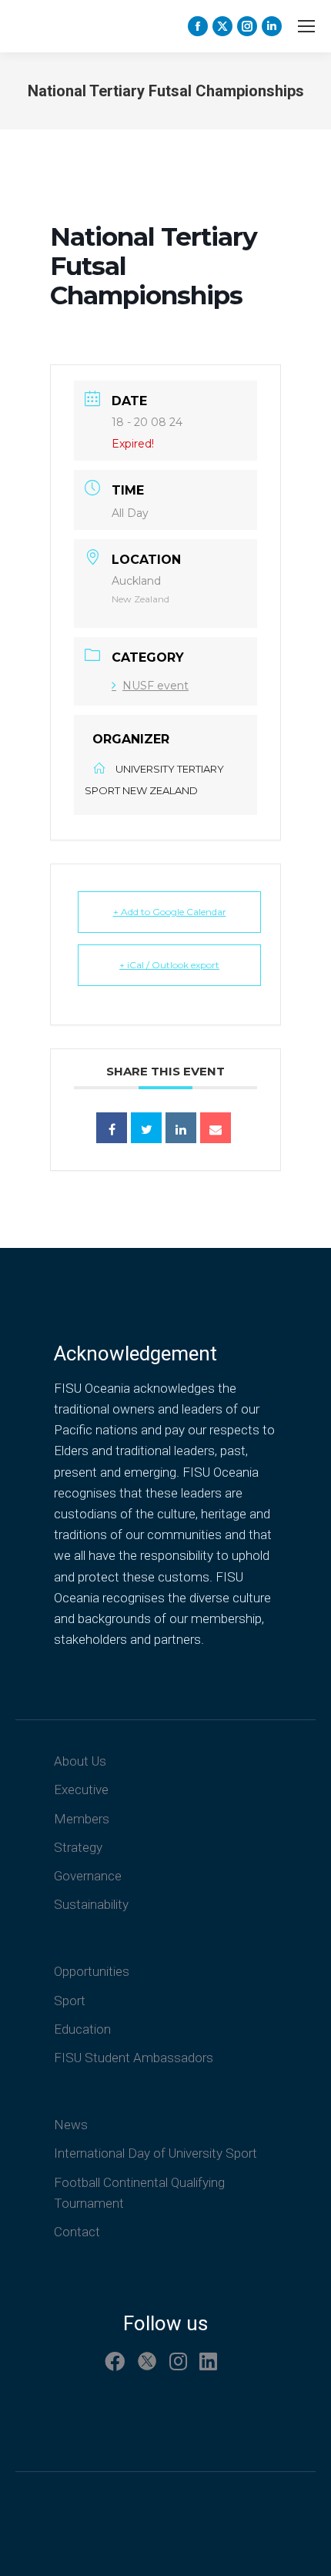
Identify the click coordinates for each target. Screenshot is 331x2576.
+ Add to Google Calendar (170, 912)
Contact (77, 2232)
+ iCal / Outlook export (169, 965)
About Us (80, 1761)
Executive (81, 1789)
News (71, 2125)
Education (82, 2029)
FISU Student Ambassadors (134, 2058)
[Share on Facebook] (112, 1128)
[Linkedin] (181, 1128)
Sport (70, 2001)
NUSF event (155, 686)
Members (82, 1819)
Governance (88, 1876)
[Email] (216, 1128)
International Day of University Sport (155, 2153)
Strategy (78, 1847)
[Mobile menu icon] (306, 26)
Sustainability (91, 1904)
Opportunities (92, 1971)
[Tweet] (146, 1128)
